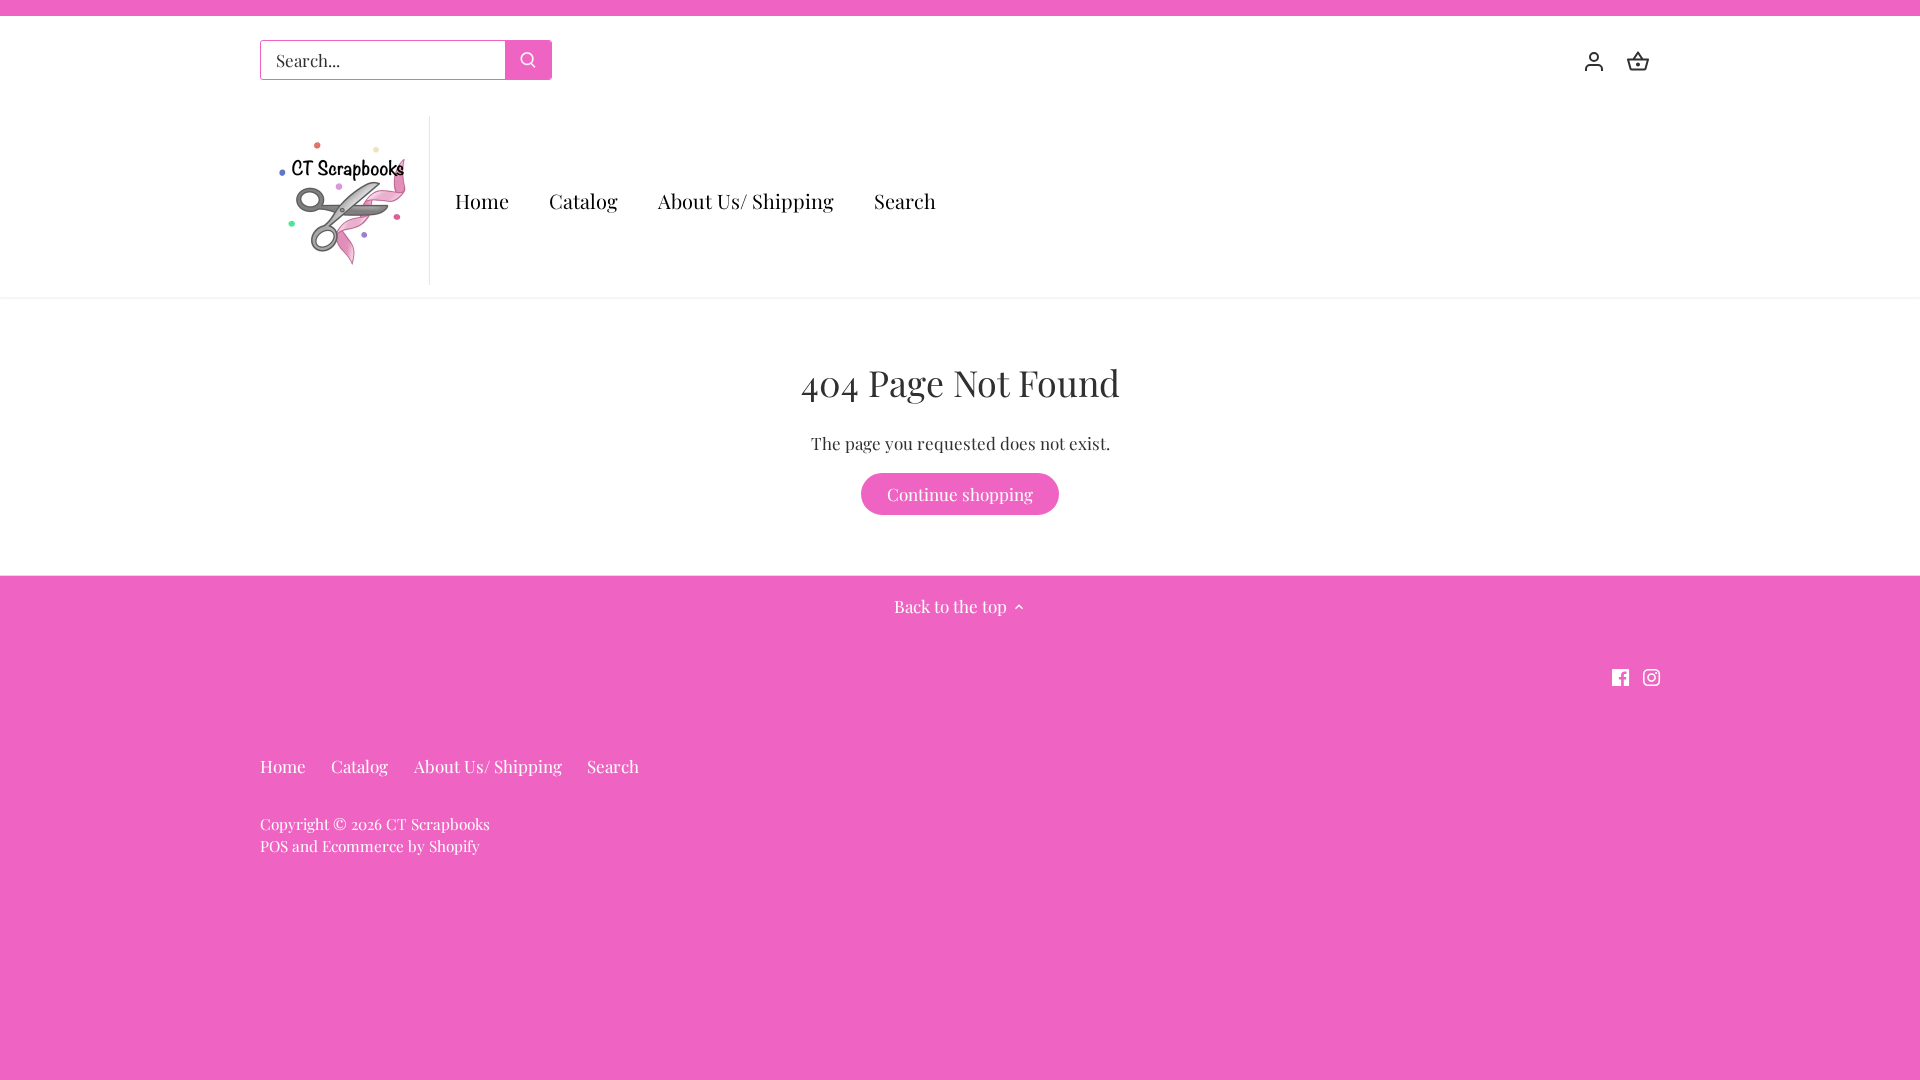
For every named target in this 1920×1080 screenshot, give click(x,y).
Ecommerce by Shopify (401, 845)
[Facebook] (1620, 676)
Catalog (359, 766)
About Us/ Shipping (488, 766)
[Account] (1594, 60)
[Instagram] (1651, 676)
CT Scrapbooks (438, 823)
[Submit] (528, 60)
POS (274, 845)
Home (283, 766)
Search (613, 766)
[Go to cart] (1638, 60)
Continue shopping (960, 494)
